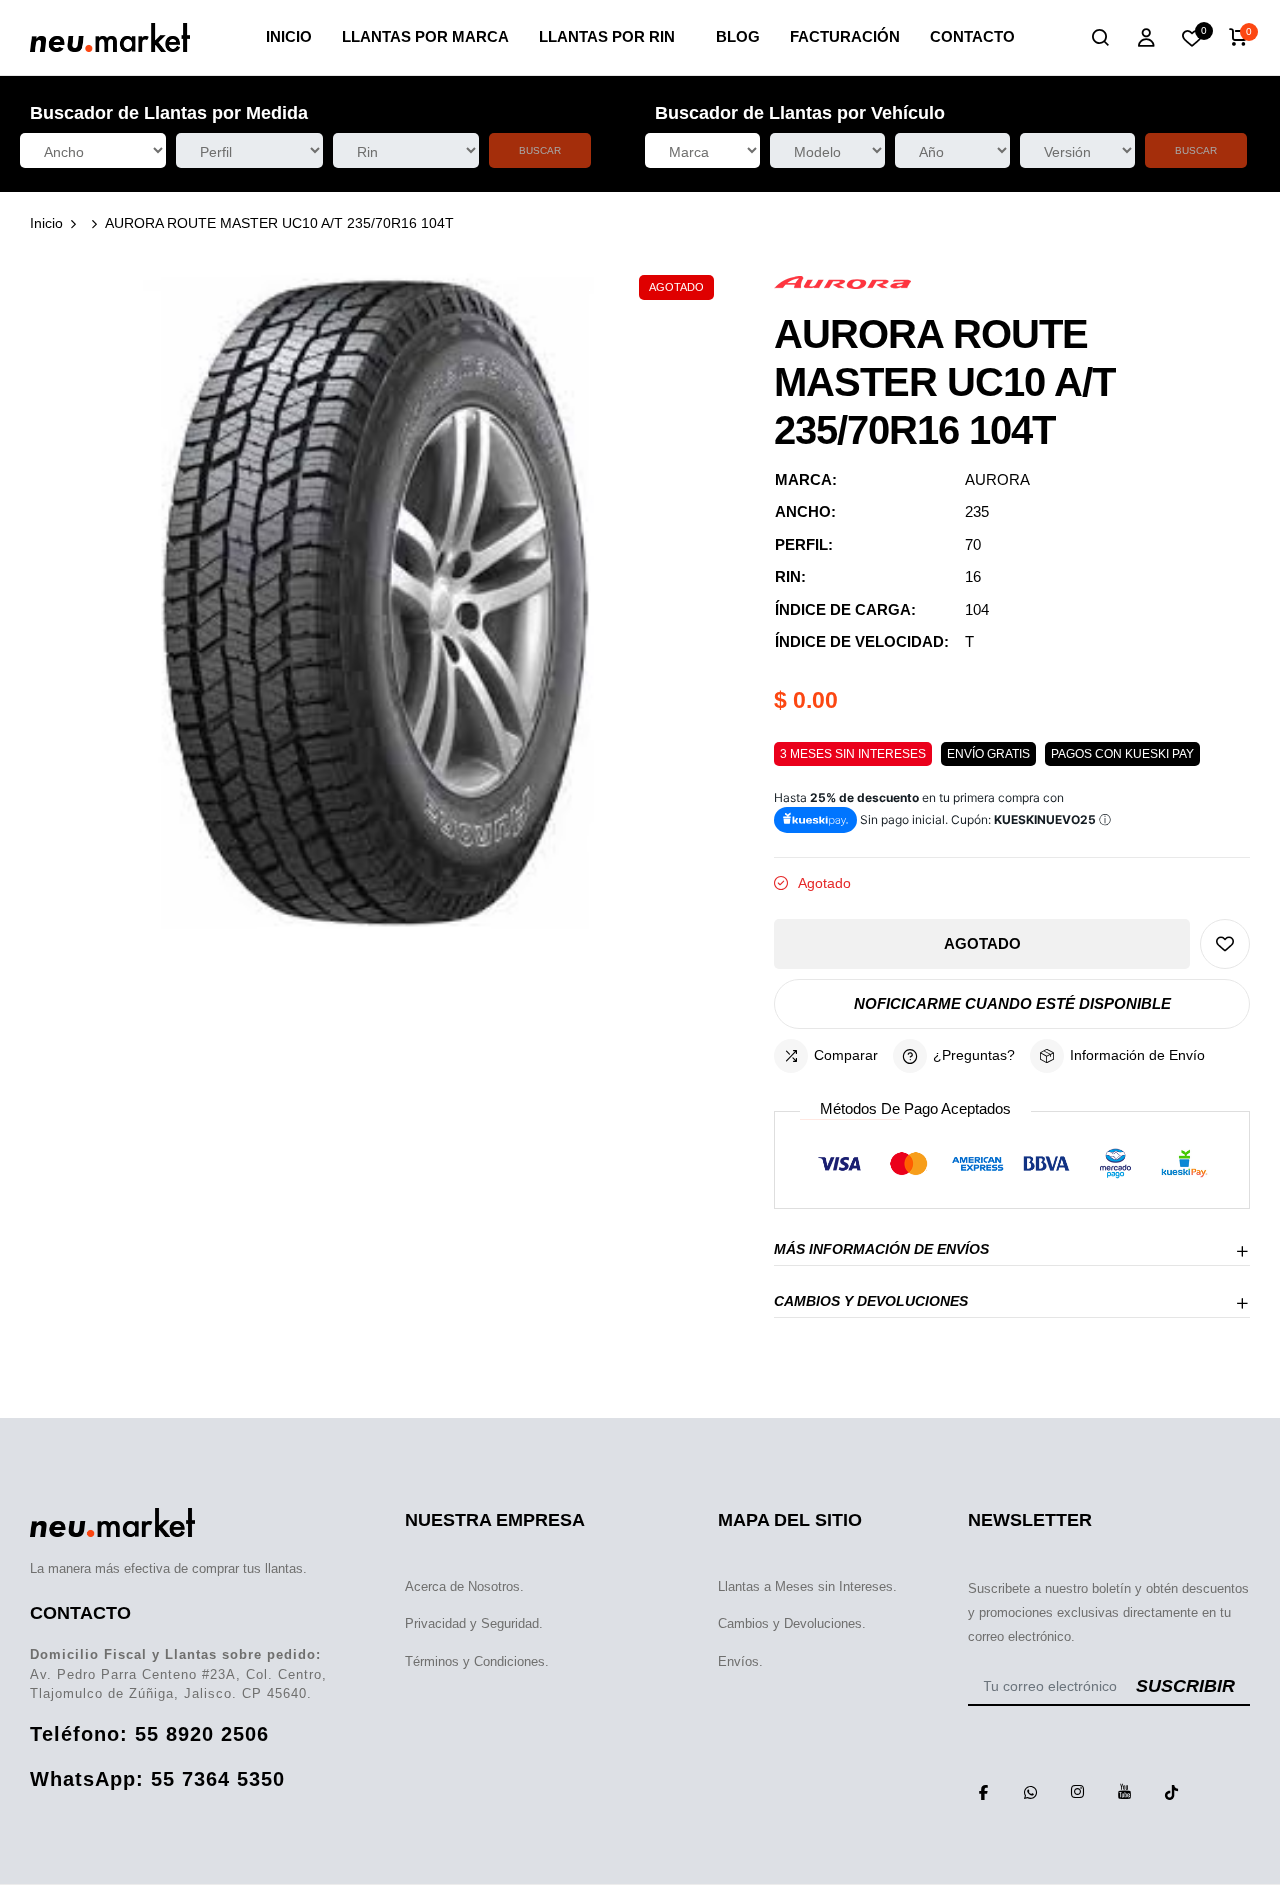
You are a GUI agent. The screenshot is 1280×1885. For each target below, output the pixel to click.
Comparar (846, 1055)
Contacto (972, 36)
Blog (738, 36)
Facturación (845, 36)
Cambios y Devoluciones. (792, 1623)
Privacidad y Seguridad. (474, 1623)
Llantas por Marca (425, 36)
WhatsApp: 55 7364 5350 (157, 1779)
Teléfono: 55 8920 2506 (149, 1734)
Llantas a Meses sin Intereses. (807, 1586)
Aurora (997, 479)
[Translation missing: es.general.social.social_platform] (984, 1792)
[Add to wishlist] (1225, 944)
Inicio (289, 36)
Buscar (540, 150)
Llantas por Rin (607, 36)
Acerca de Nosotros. (464, 1586)
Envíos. (740, 1661)
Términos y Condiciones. (477, 1661)
